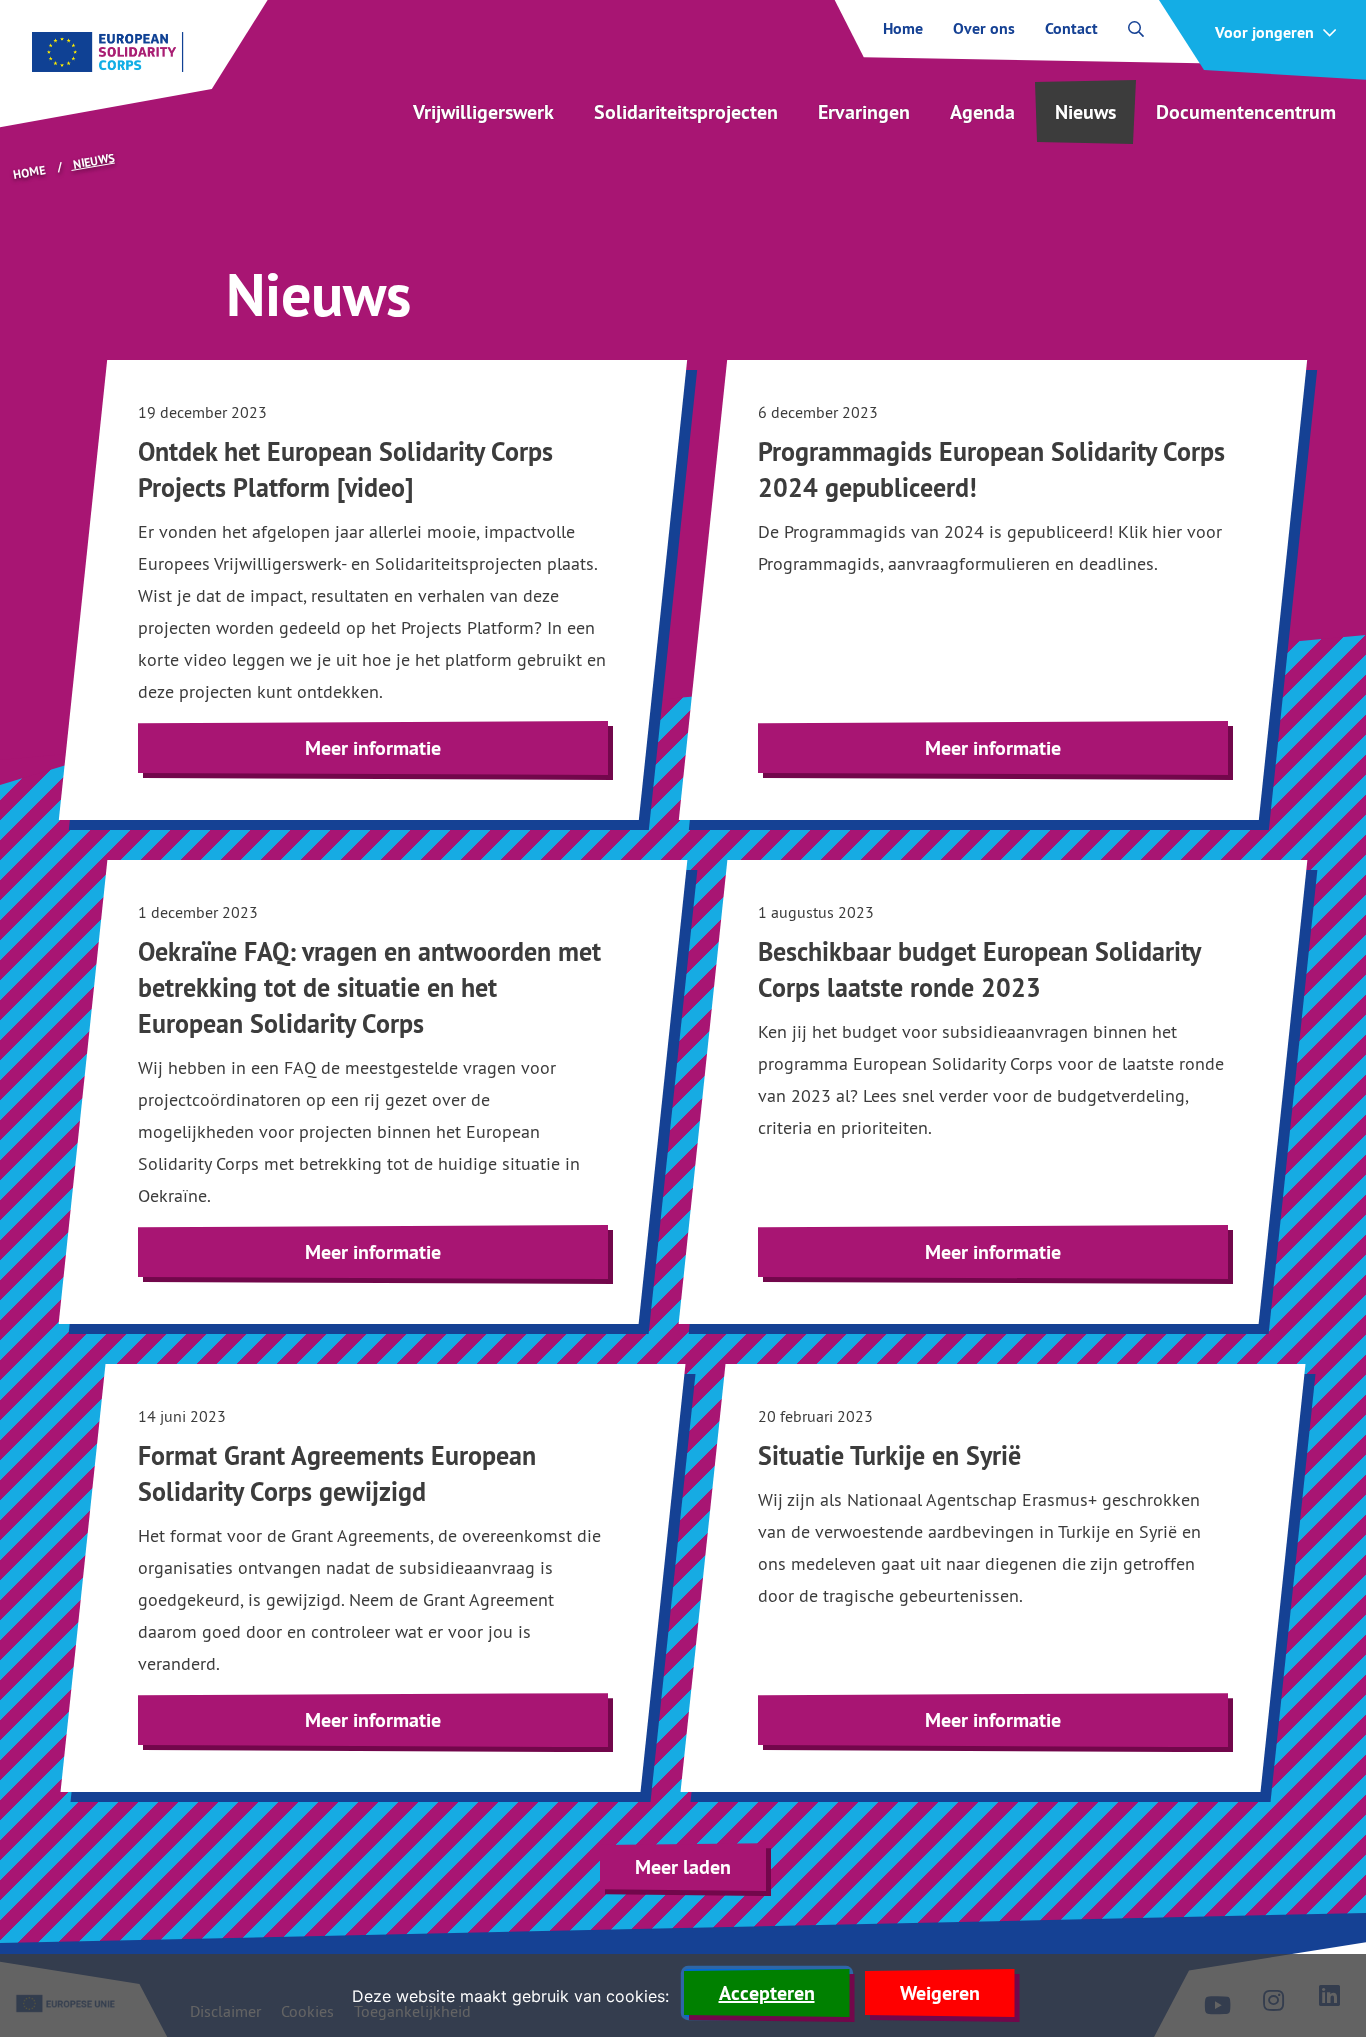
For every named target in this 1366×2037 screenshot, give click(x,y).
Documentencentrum (1246, 112)
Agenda (982, 112)
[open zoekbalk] (1136, 29)
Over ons (984, 29)
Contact (1071, 29)
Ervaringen (864, 112)
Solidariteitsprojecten (686, 112)
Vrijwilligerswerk (483, 112)
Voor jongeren (1264, 33)
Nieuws (1085, 112)
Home (903, 29)
